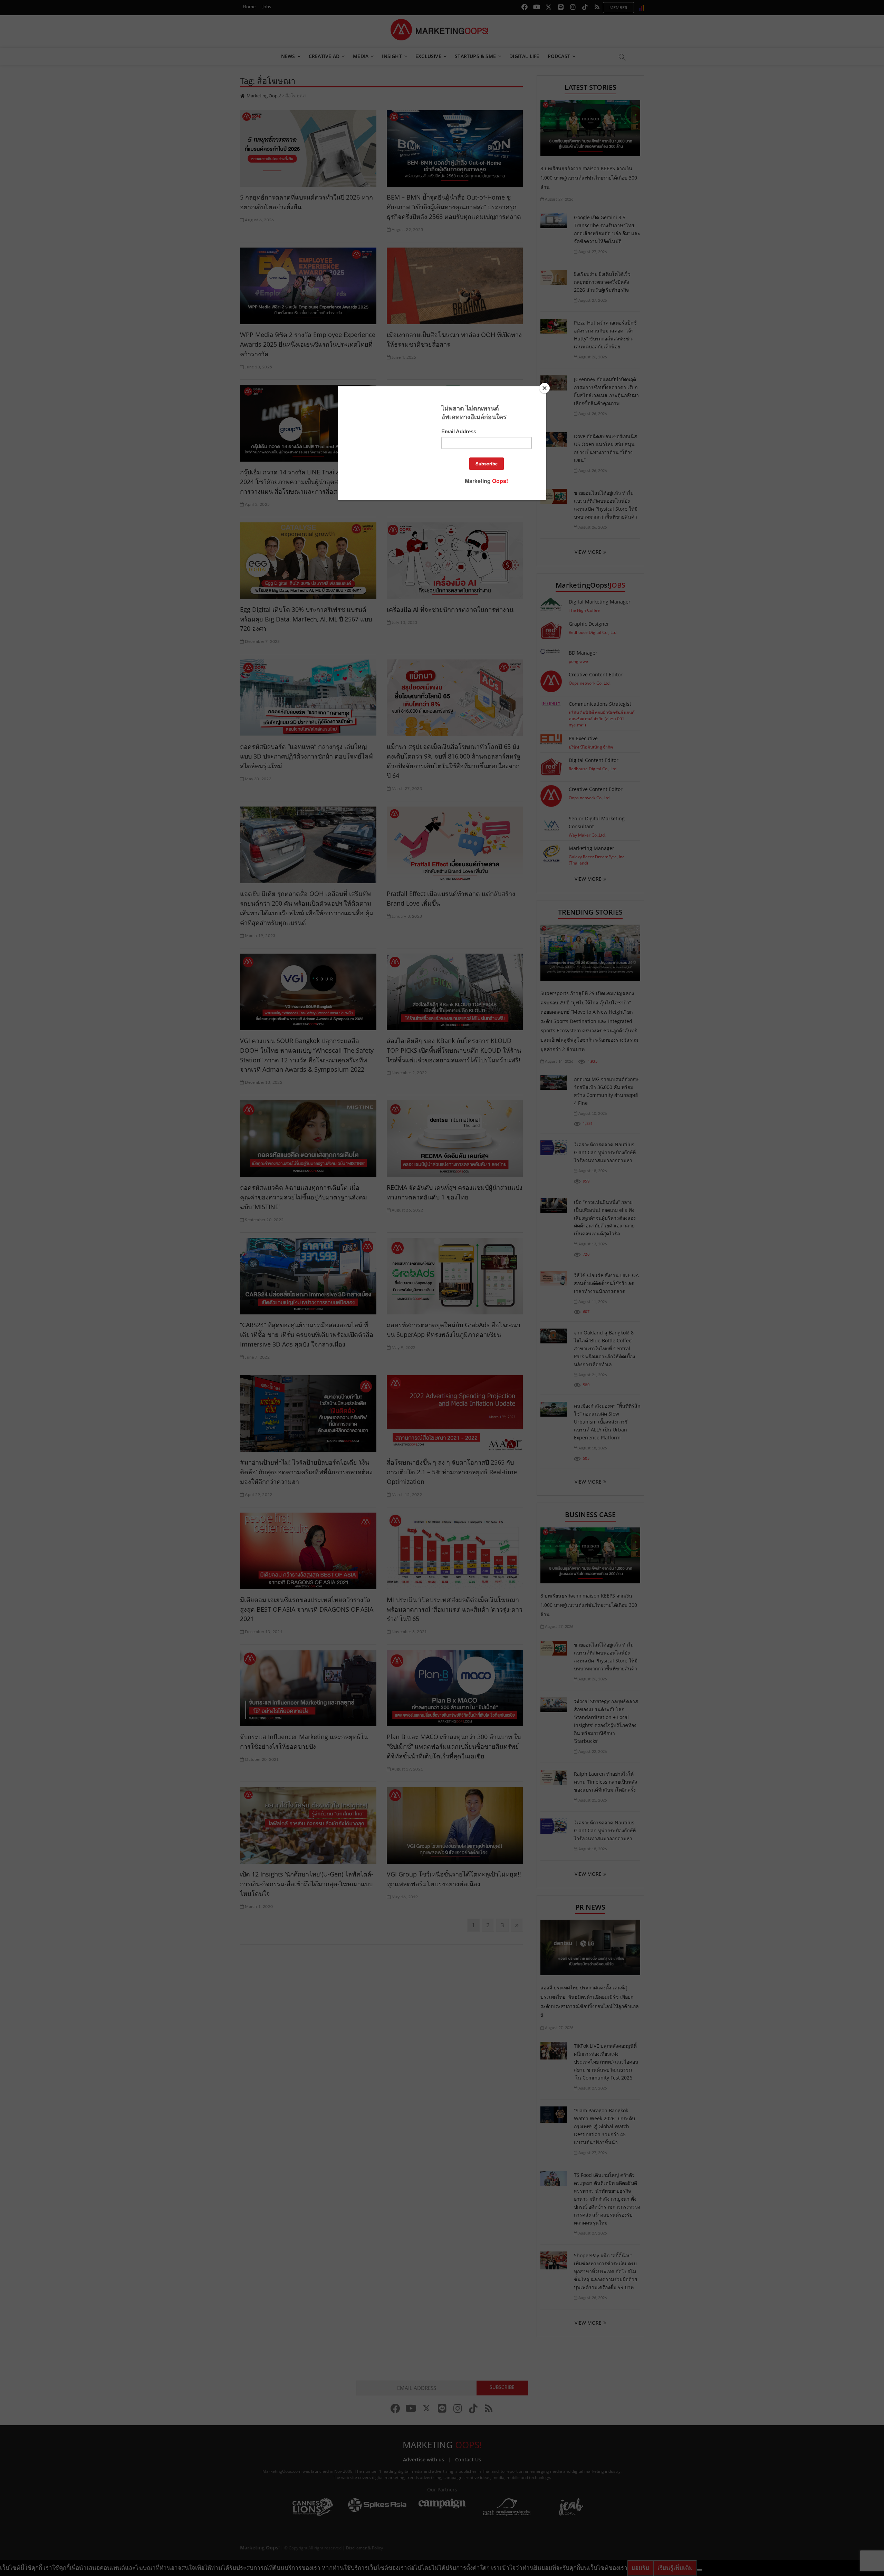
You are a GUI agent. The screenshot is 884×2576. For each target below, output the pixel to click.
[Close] (545, 388)
